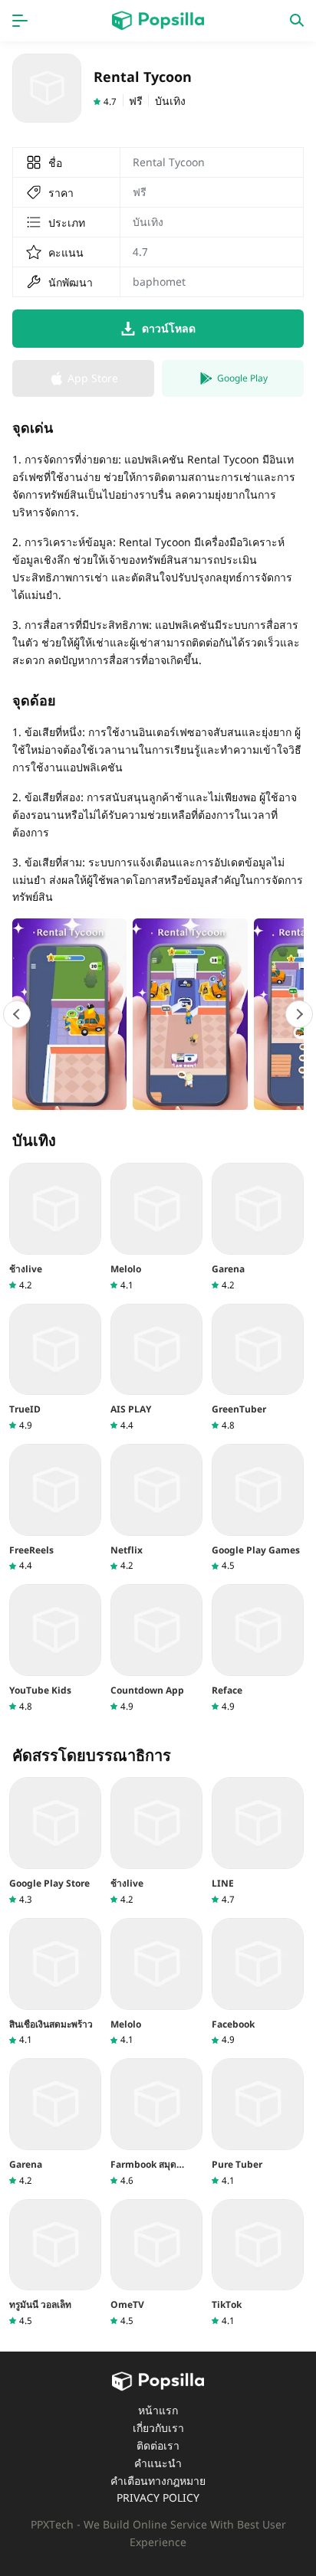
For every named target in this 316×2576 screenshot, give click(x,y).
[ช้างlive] (55, 1227)
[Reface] (258, 1648)
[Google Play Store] (55, 1841)
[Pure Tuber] (258, 2122)
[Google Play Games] (258, 1508)
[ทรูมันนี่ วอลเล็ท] (55, 2263)
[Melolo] (156, 1227)
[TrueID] (55, 1368)
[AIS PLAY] (156, 1368)
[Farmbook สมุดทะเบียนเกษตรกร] (156, 2122)
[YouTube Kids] (55, 1648)
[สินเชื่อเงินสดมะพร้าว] (55, 1982)
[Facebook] (258, 1982)
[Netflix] (156, 1508)
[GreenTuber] (258, 1368)
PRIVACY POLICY (158, 2497)
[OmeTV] (156, 2263)
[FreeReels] (55, 1508)
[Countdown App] (156, 1648)
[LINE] (258, 1841)
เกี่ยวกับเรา (158, 2428)
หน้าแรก (158, 2410)
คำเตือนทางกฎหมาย (158, 2481)
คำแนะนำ (158, 2463)
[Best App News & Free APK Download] (158, 21)
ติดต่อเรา (158, 2445)
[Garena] (258, 1227)
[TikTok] (258, 2263)
